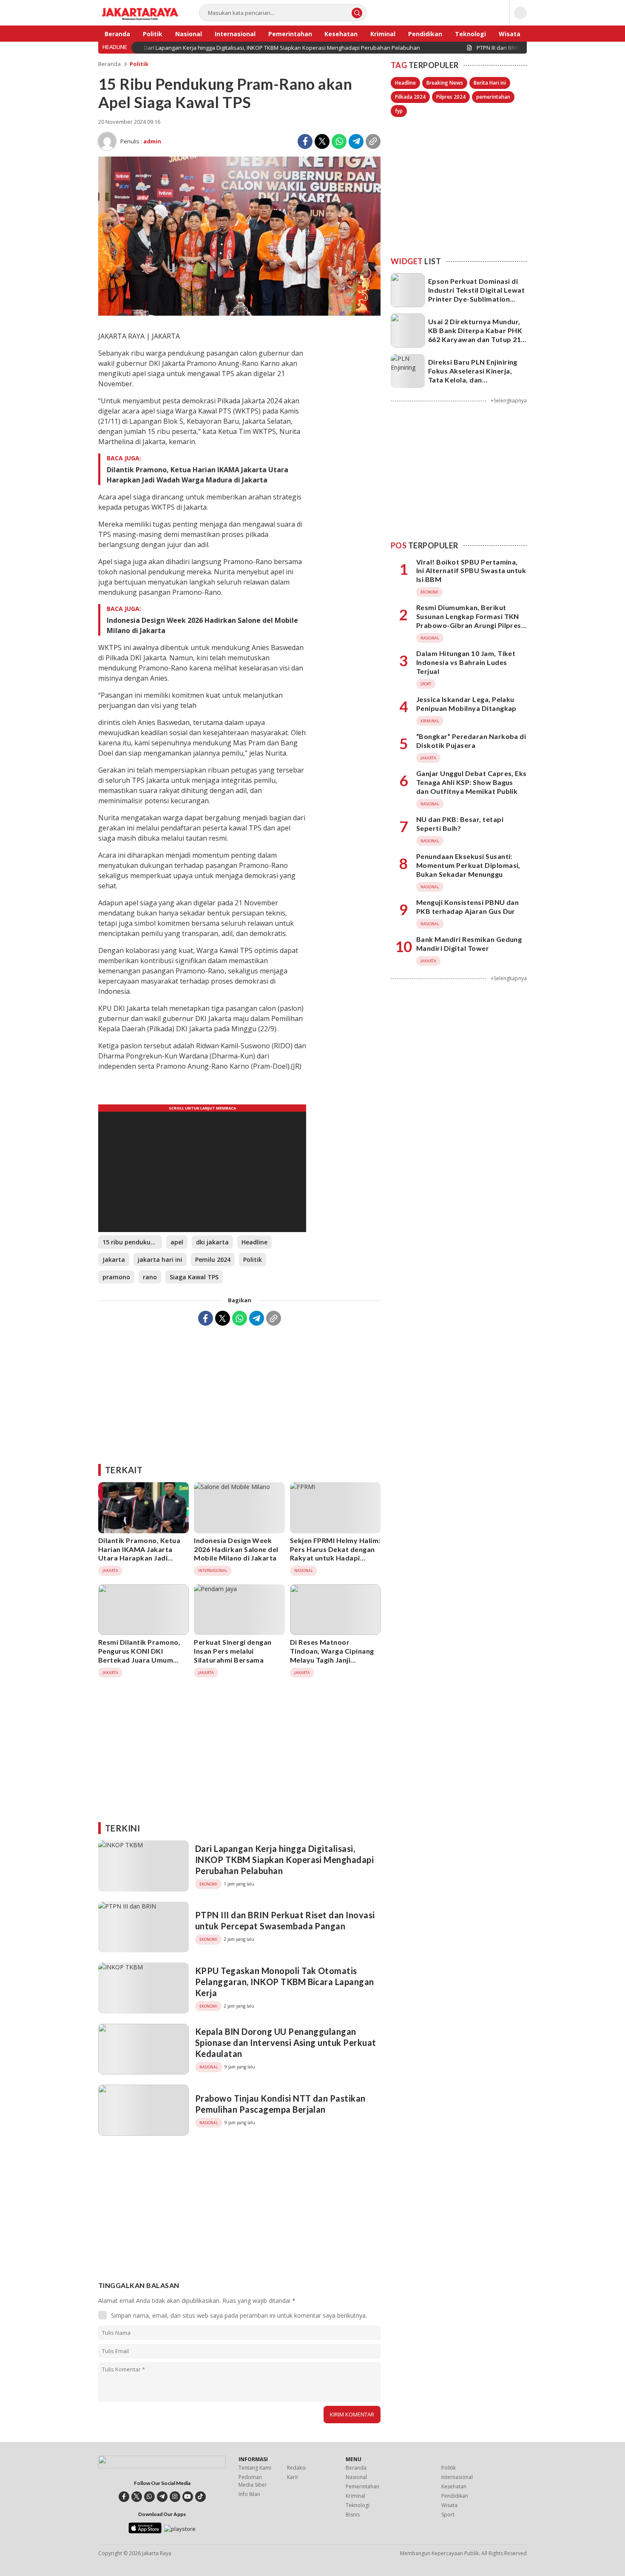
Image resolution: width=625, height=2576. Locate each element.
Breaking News (445, 83)
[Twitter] (322, 141)
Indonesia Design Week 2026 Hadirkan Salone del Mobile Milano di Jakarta (202, 625)
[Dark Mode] (520, 13)
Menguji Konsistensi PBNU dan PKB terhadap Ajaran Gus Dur (467, 907)
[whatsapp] (149, 2497)
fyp (399, 111)
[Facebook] (305, 141)
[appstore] (145, 2531)
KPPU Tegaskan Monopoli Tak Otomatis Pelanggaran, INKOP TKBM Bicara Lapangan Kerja (285, 1982)
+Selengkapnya (509, 401)
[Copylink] (373, 141)
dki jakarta (212, 1242)
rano (150, 1277)
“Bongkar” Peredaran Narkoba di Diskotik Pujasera (471, 741)
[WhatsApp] (339, 141)
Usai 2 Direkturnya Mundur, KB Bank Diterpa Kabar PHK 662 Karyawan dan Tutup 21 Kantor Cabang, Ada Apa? (475, 335)
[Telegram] (356, 141)
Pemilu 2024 (213, 1259)
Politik (139, 64)
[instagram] (175, 2497)
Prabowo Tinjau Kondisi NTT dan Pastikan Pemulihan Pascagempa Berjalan (280, 2104)
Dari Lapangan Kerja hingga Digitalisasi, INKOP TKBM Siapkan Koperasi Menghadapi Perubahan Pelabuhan (284, 1860)
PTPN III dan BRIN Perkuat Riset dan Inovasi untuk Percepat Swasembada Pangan (285, 1920)
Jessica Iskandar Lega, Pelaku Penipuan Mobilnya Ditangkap (466, 704)
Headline (254, 1242)
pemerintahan (493, 97)
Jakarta (114, 1259)
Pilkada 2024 (410, 97)
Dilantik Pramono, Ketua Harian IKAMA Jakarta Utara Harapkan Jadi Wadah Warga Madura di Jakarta (197, 475)
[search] (357, 13)
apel (177, 1242)
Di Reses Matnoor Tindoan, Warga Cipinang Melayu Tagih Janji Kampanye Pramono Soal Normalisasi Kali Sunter (332, 1660)
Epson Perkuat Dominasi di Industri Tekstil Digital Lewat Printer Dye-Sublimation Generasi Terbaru (476, 294)
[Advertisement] (239, 1392)
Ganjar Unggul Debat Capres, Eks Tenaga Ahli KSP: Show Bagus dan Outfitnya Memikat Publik (472, 782)
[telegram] (162, 2497)
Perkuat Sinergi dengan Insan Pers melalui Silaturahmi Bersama (233, 1651)
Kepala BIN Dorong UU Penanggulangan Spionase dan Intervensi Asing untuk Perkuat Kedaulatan (286, 2043)
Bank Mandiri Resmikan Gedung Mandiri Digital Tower (469, 944)
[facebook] (124, 2497)
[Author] (107, 141)
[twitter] (137, 2497)
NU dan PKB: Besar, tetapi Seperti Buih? (460, 824)
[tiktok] (200, 2497)
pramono (116, 1277)
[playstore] (180, 2529)
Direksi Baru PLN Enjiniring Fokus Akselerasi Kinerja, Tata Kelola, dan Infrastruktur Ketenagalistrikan (473, 379)
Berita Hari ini (490, 83)
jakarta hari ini (160, 1259)
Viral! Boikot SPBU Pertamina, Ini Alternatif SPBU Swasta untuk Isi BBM (471, 571)
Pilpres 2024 (451, 97)
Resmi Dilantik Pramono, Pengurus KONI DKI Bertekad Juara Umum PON (139, 1655)
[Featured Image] (239, 313)
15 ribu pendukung (130, 1242)
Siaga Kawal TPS (194, 1277)
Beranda (109, 64)
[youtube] (188, 2497)
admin (152, 141)
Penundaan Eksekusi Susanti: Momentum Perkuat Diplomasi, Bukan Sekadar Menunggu (468, 865)
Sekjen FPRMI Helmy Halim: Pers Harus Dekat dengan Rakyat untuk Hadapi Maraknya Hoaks (335, 1553)
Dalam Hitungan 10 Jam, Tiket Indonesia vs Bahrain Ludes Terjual (466, 662)
